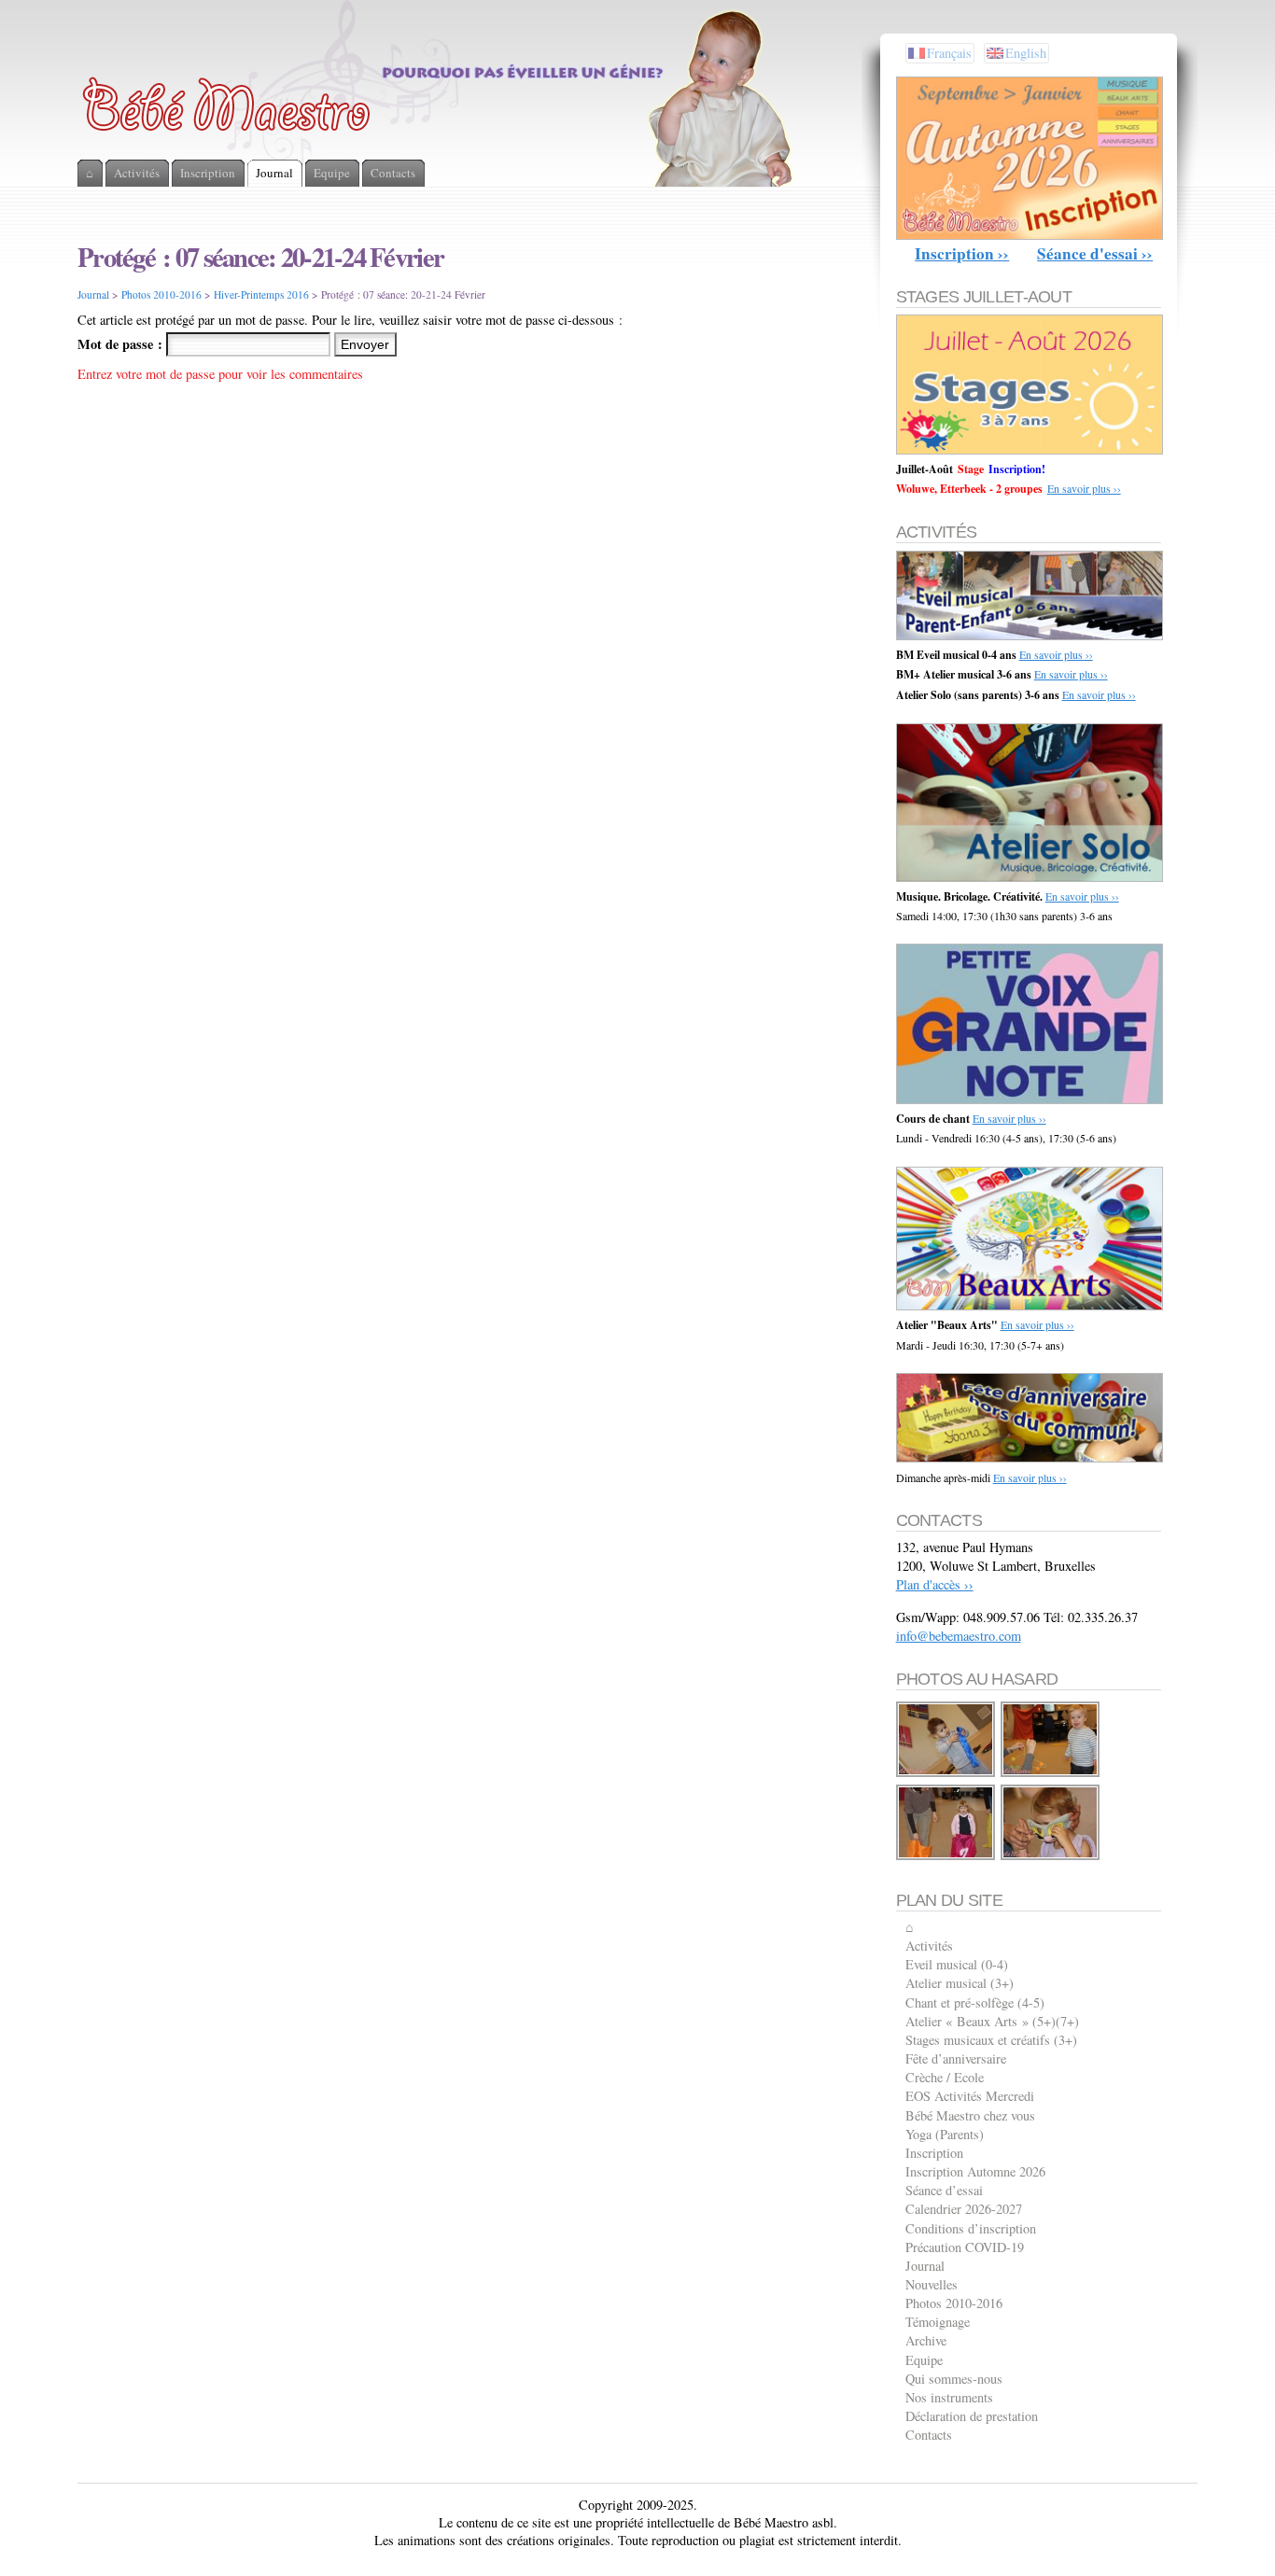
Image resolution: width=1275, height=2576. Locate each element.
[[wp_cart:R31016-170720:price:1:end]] (1051, 1774)
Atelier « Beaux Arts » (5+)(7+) (992, 2021)
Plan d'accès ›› (935, 1584)
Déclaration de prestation (972, 2416)
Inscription (934, 2153)
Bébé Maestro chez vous (970, 2115)
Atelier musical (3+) (960, 1983)
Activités (929, 1946)
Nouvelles (932, 2284)
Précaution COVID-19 (965, 2247)
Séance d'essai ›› (1095, 253)
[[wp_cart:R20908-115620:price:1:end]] (1051, 1857)
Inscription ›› (962, 253)
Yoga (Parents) (945, 2134)
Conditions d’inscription (971, 2228)
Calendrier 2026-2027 (964, 2209)
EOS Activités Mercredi (970, 2096)
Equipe (924, 2360)
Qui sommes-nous (954, 2379)
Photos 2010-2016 (161, 294)
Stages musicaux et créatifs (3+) (991, 2040)
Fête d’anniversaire (956, 2058)
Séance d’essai (944, 2190)
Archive (926, 2340)
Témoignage (938, 2322)
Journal (93, 294)
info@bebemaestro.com (959, 1636)
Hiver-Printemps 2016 (261, 294)
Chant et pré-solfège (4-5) (975, 2002)
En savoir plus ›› (1084, 488)
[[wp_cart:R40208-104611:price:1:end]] (946, 1857)
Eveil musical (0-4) (957, 1964)
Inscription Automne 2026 (975, 2171)
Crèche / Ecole (945, 2077)
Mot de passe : (122, 344)
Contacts (929, 2435)
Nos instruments (949, 2397)
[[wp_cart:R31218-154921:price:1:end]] (946, 1774)
